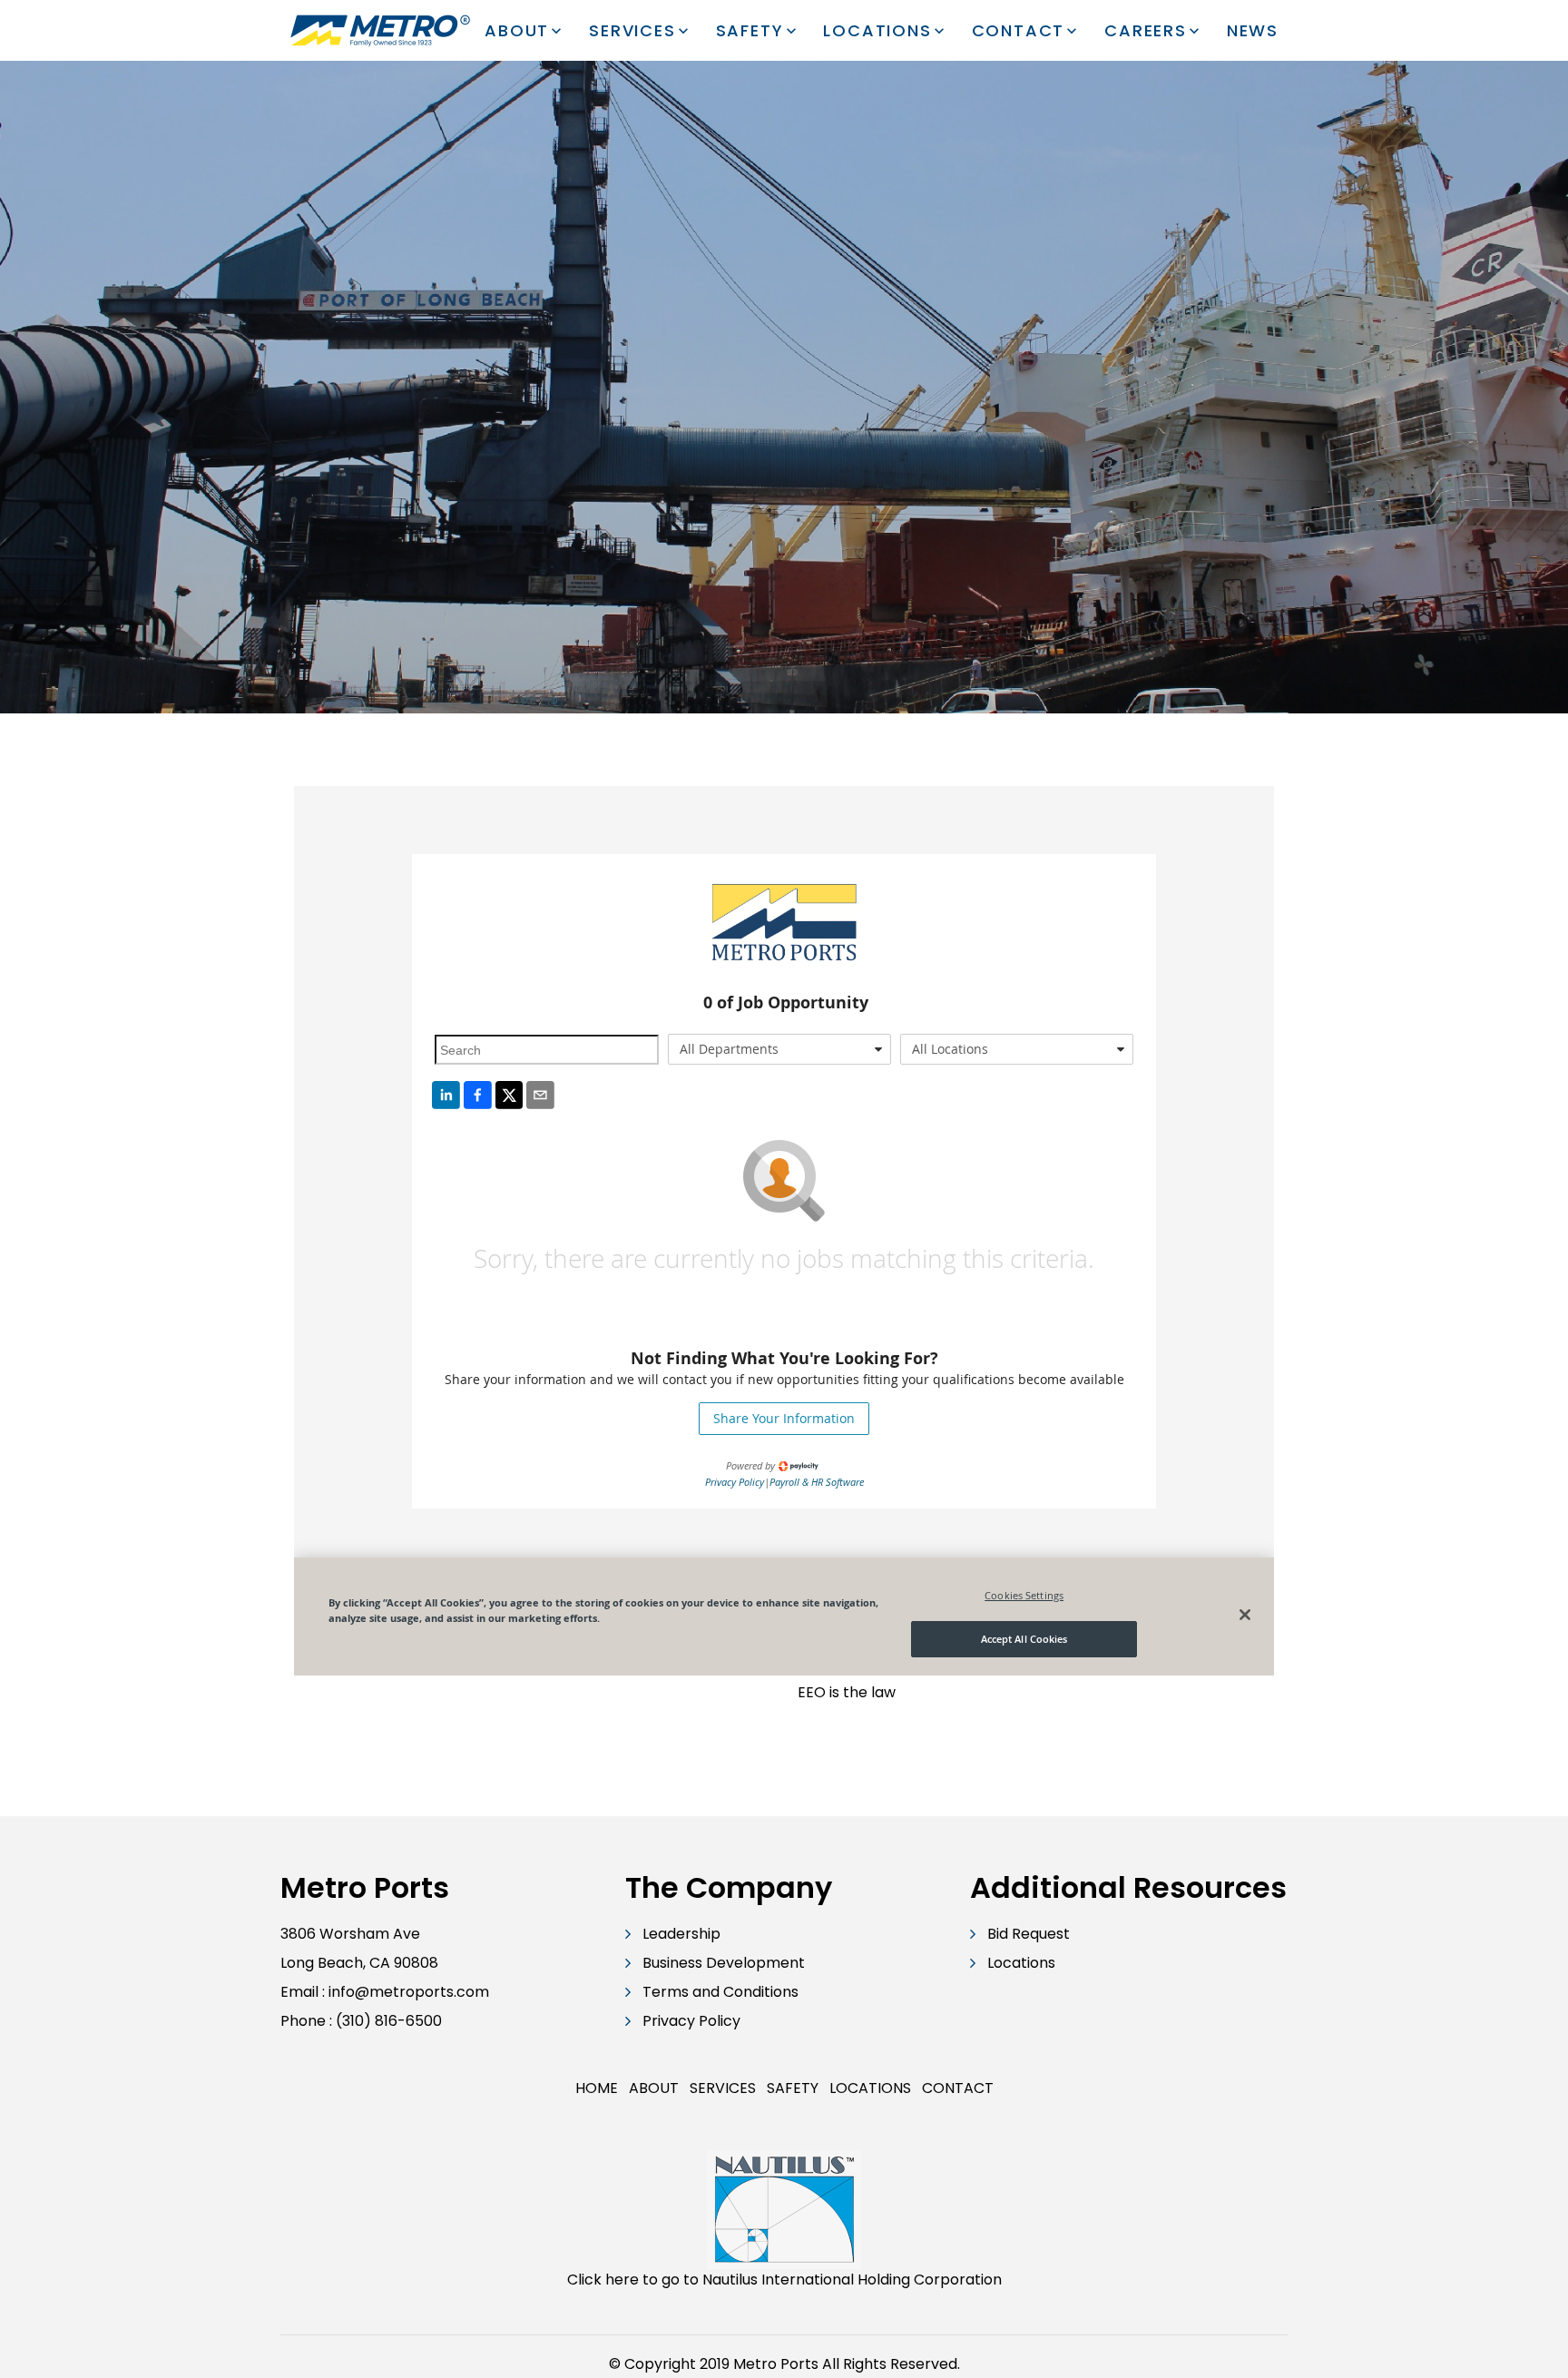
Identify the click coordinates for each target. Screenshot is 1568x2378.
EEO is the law (847, 1692)
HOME (597, 2088)
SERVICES (723, 2088)
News (1253, 30)
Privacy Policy (691, 2021)
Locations (877, 30)
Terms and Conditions (720, 1992)
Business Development (724, 1963)
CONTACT (958, 2088)
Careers (1146, 30)
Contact (1019, 30)
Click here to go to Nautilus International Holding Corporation (784, 2280)
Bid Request (1029, 1934)
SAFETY (793, 2088)
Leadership (681, 1934)
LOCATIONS (870, 2088)
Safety (750, 30)
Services (632, 30)
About (517, 30)
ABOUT (654, 2088)
